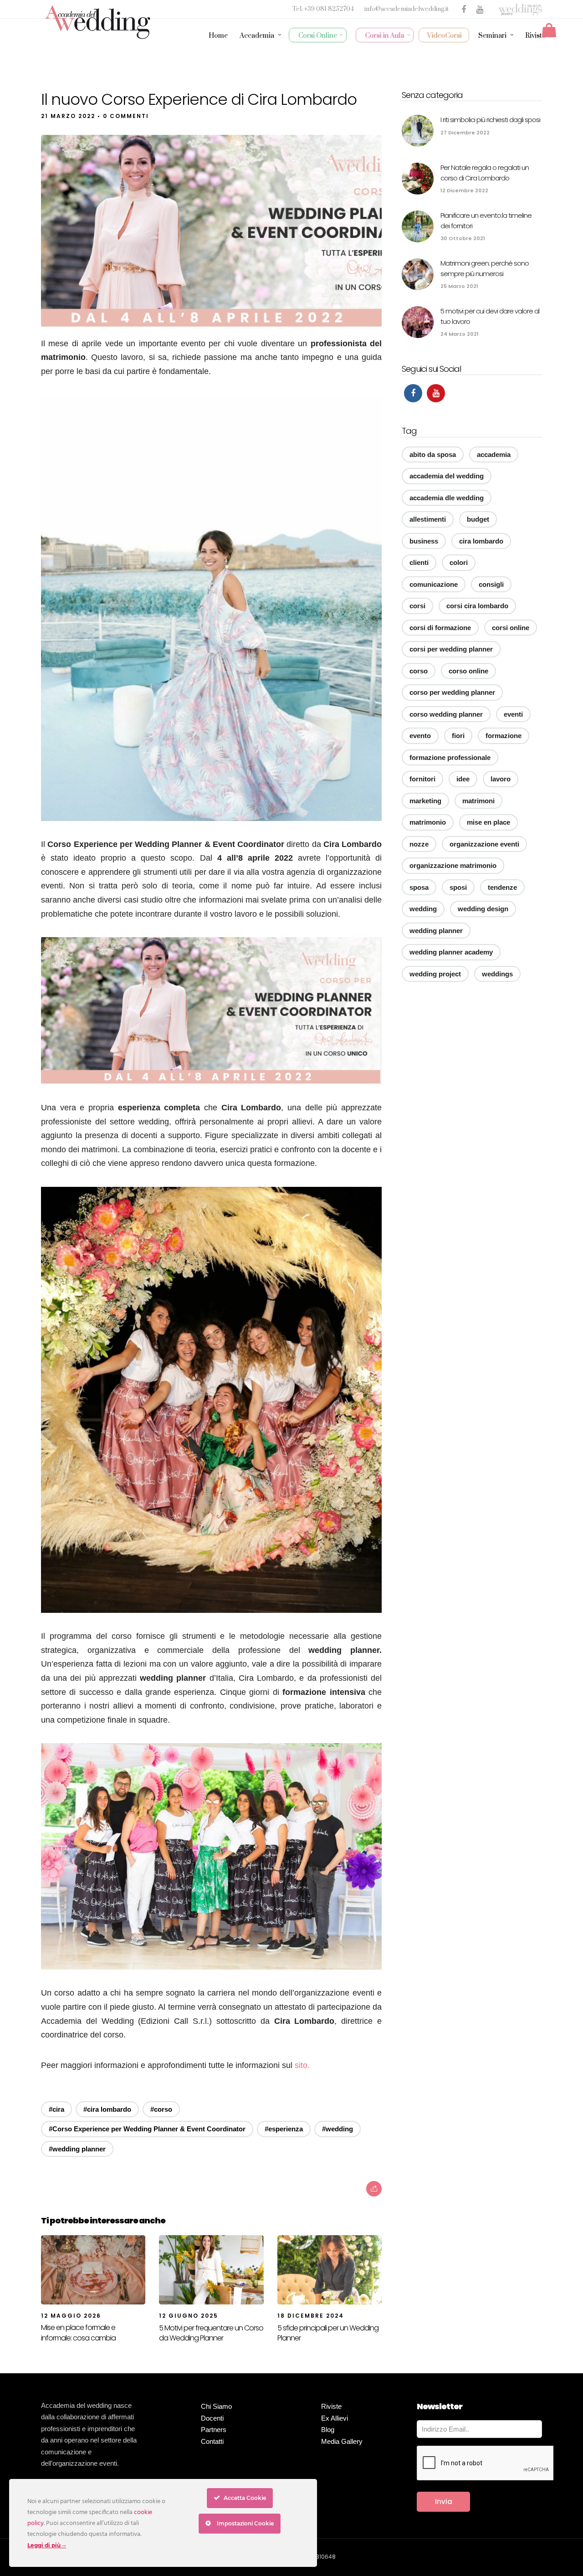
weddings (497, 974)
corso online (468, 671)
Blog (328, 2430)
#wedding (338, 2129)
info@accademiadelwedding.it (407, 9)
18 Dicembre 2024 (311, 2316)
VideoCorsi (445, 36)
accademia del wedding (447, 476)
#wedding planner (77, 2149)
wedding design (483, 909)
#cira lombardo (107, 2109)
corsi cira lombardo (477, 606)
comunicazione (434, 584)
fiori (458, 736)
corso (419, 671)
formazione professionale (450, 757)
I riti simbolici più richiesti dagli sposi (490, 120)
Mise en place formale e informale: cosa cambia (78, 2332)
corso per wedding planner (452, 692)
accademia (494, 454)
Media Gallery (342, 2441)
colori (459, 562)
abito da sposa (433, 454)
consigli (491, 584)
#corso (161, 2109)
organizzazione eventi (484, 844)
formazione (504, 736)
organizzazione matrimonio (453, 865)
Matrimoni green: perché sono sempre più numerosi (485, 268)
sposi (458, 887)
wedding (423, 909)
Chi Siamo (216, 2406)
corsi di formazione (440, 628)
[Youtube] (436, 393)
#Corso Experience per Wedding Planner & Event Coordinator (147, 2129)
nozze (419, 844)
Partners (214, 2430)
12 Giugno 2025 (189, 2316)
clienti (419, 562)
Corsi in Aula (385, 36)
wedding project (435, 974)
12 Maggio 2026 (71, 2316)
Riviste (535, 36)
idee (463, 779)
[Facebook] (413, 393)
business (424, 541)
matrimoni (478, 801)
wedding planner (436, 931)
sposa (419, 887)
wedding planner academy (451, 952)
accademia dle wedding (447, 498)
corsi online (511, 628)
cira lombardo (481, 541)
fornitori (422, 779)
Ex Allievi (335, 2418)
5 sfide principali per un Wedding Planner (328, 2333)
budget (478, 519)
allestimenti (428, 519)
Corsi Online (318, 36)
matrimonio (428, 822)
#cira (56, 2109)
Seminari (492, 36)
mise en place (488, 822)
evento (420, 736)
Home (218, 36)
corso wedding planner (446, 714)
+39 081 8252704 (330, 9)
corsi (417, 606)
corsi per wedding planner (451, 649)
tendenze (502, 887)
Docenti (212, 2418)
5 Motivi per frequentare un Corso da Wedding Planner (211, 2333)
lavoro (501, 779)
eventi (513, 714)
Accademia (257, 36)
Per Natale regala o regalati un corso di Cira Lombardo (485, 173)
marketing (425, 801)
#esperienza (284, 2129)
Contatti (212, 2441)
